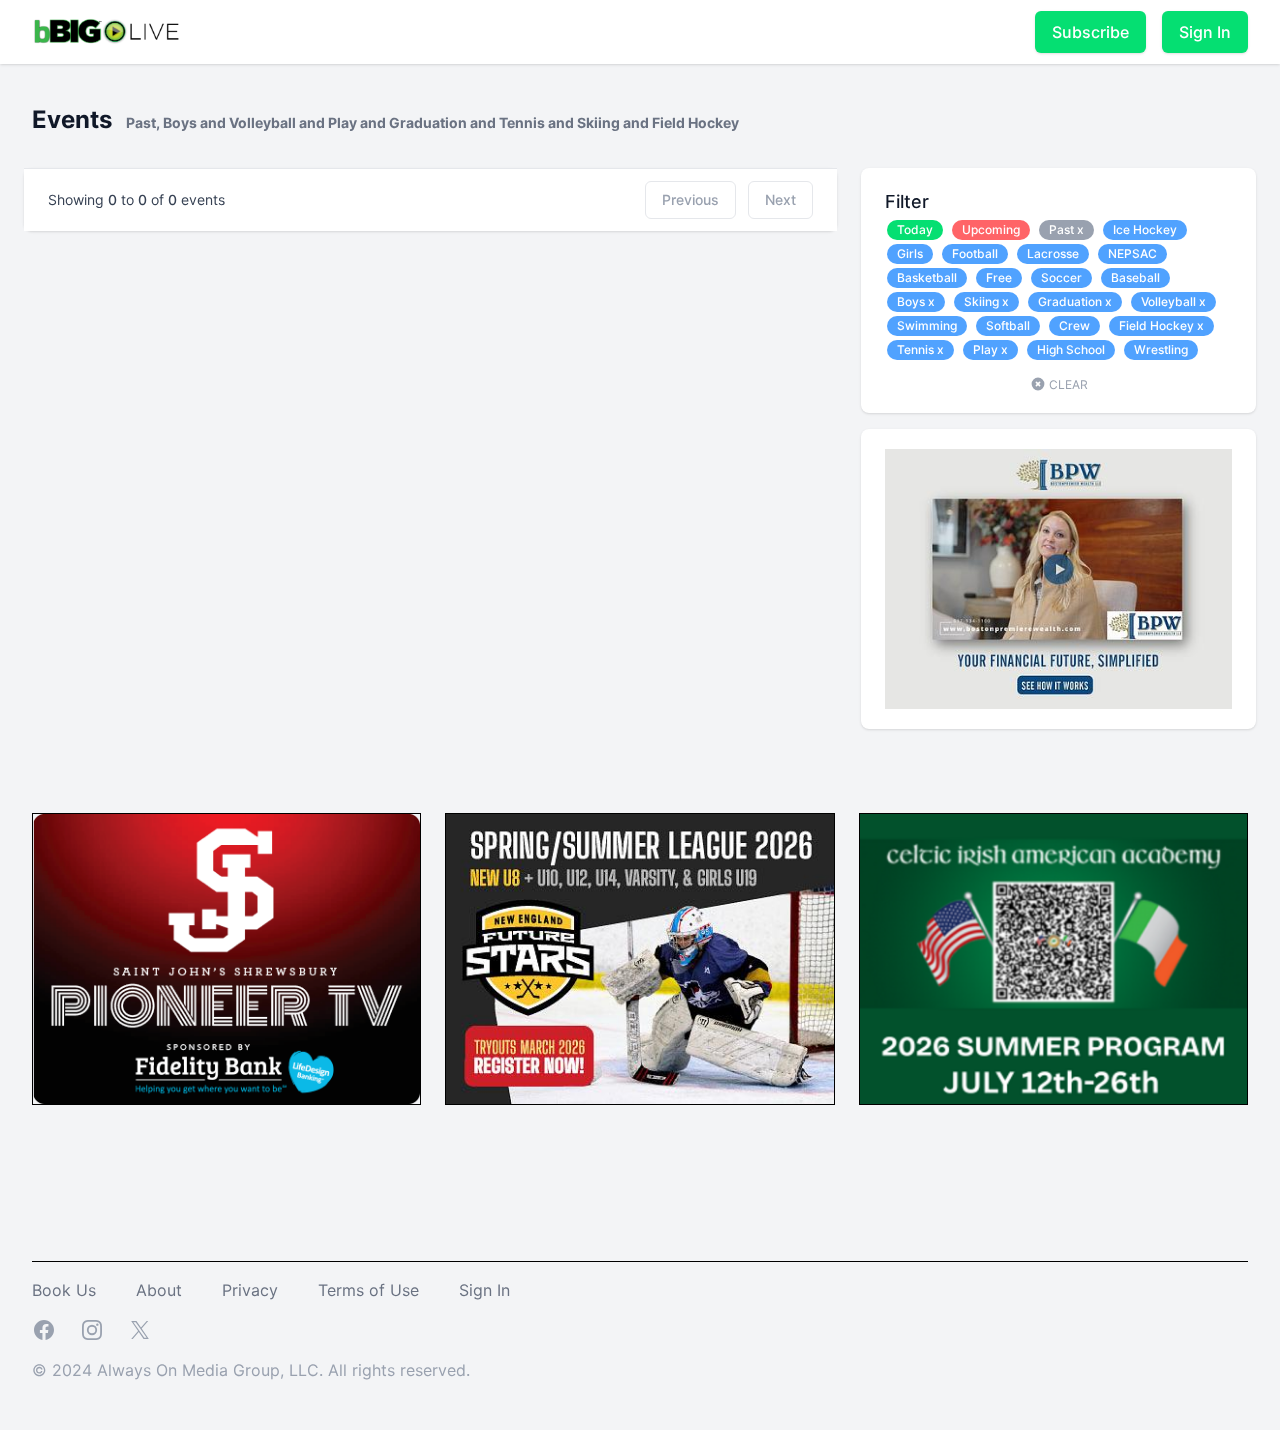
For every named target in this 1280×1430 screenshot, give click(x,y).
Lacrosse (1053, 253)
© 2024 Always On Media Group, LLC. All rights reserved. (251, 1370)
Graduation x (1075, 301)
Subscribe (1090, 32)
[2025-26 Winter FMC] (639, 959)
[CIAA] (1053, 959)
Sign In (1205, 32)
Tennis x (920, 349)
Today (915, 229)
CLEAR (1067, 384)
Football (975, 253)
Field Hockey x (1161, 325)
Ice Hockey (1145, 229)
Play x (990, 349)
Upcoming (991, 229)
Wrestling (1161, 349)
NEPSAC (1132, 253)
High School (1071, 349)
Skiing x (986, 301)
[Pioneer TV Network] (226, 959)
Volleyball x (1173, 301)
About (159, 1290)
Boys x (916, 301)
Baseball (1135, 277)
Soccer (1061, 277)
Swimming (927, 325)
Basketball (927, 277)
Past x (1066, 229)
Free (999, 277)
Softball (1008, 325)
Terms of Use (368, 1290)
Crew (1074, 325)
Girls (910, 253)
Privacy (250, 1290)
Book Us (64, 1290)
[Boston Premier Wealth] (1058, 579)
